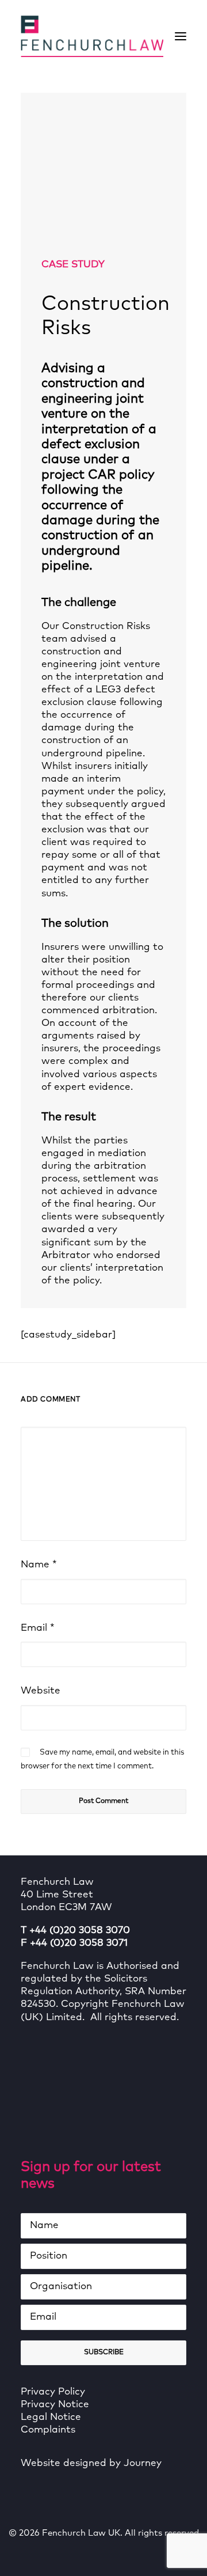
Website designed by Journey (91, 2463)
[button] (181, 36)
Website (41, 1691)
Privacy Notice (55, 2405)
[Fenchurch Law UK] (92, 36)
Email (38, 1628)
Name (39, 1565)
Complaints (48, 2430)
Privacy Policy (53, 2392)
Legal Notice (51, 2417)
